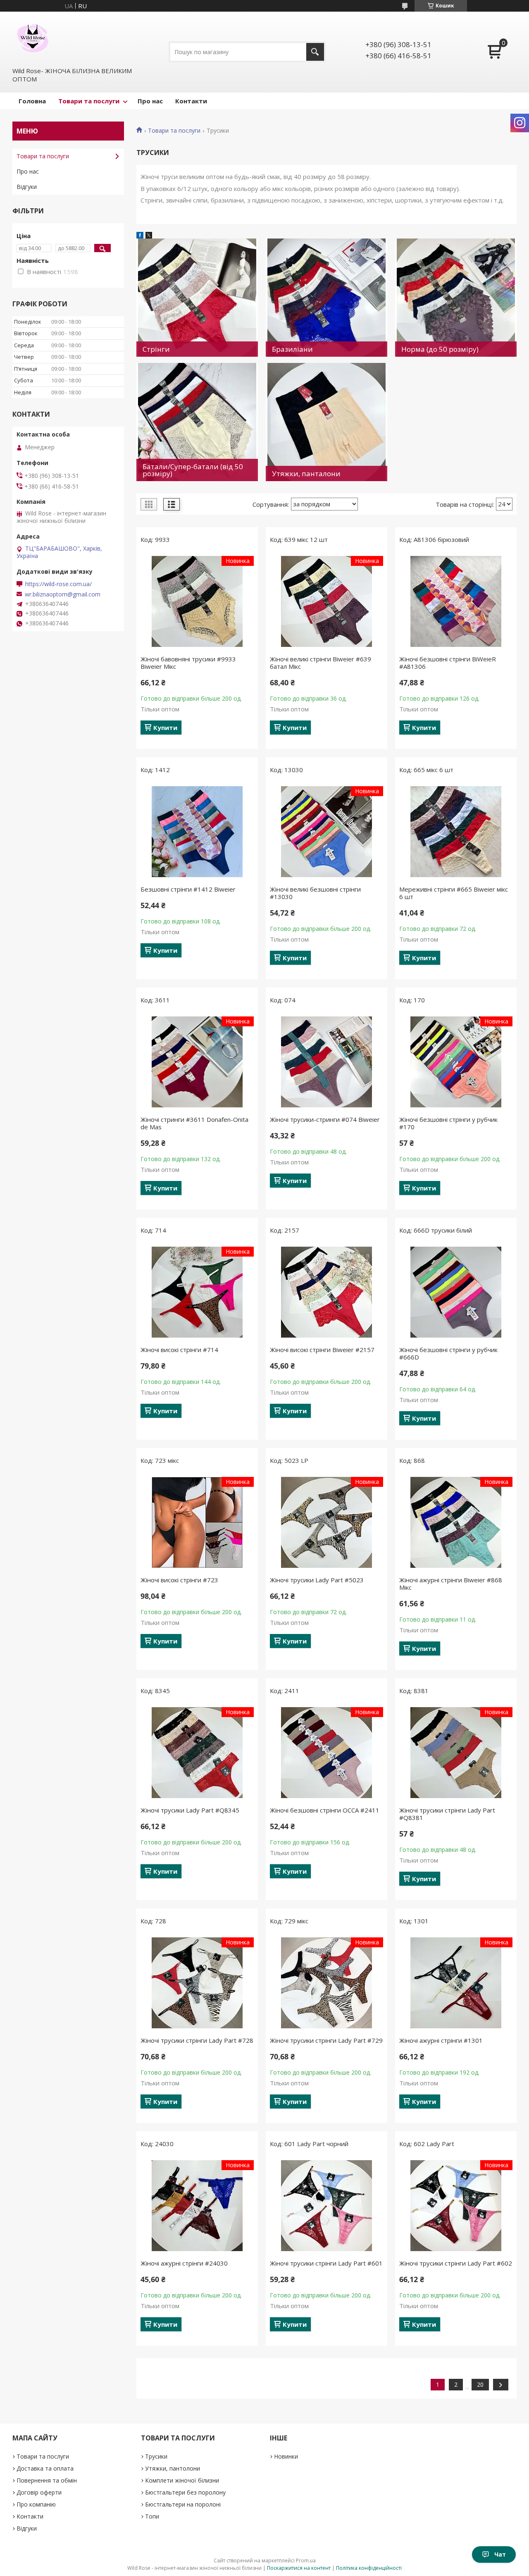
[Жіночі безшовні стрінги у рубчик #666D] (456, 1292)
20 (480, 2384)
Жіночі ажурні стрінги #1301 (441, 2040)
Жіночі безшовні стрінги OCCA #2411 (325, 1810)
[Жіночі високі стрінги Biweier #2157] (326, 1292)
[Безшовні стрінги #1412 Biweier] (197, 832)
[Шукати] (315, 52)
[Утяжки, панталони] (326, 422)
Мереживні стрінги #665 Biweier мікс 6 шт (454, 893)
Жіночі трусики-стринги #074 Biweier (325, 1119)
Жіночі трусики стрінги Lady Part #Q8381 (447, 1814)
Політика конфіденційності (369, 2568)
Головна (32, 101)
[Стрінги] (197, 298)
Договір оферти (39, 2492)
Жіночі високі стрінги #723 (179, 1580)
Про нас (150, 101)
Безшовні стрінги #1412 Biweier (188, 889)
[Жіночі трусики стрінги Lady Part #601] (326, 2206)
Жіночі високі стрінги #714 (179, 1350)
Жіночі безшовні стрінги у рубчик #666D (448, 1353)
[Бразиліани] (326, 298)
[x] (149, 236)
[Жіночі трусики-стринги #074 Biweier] (326, 1062)
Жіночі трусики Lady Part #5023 (317, 1580)
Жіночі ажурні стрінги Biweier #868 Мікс (451, 1584)
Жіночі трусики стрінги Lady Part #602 (456, 2263)
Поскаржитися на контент (299, 2568)
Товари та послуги (89, 101)
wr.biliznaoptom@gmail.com (63, 594)
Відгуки (27, 187)
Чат (500, 2554)
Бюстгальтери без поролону (185, 2492)
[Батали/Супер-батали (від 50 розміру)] (197, 422)
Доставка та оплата (45, 2468)
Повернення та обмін (47, 2480)
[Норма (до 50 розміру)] (456, 298)
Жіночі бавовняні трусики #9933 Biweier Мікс (188, 663)
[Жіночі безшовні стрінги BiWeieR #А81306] (456, 601)
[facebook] (140, 236)
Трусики (156, 2456)
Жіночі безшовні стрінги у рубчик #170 (448, 1123)
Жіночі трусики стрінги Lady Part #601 (326, 2263)
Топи (152, 2516)
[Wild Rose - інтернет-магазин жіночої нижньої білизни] (33, 38)
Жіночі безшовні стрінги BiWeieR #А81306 (448, 663)
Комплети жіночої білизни (182, 2480)
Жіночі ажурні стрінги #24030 (184, 2263)
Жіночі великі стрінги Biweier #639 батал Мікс (320, 663)
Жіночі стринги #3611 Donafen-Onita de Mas (194, 1123)
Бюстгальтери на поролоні (183, 2504)
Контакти (191, 101)
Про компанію (36, 2504)
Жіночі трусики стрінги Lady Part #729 (326, 2040)
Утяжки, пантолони (173, 2468)
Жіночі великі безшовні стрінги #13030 (315, 893)
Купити (165, 727)
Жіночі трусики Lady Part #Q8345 (190, 1810)
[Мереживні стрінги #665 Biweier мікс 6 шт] (456, 832)
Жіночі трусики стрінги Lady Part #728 (197, 2040)
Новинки (286, 2456)
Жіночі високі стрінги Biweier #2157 (322, 1350)
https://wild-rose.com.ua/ (58, 584)
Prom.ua (306, 2560)
